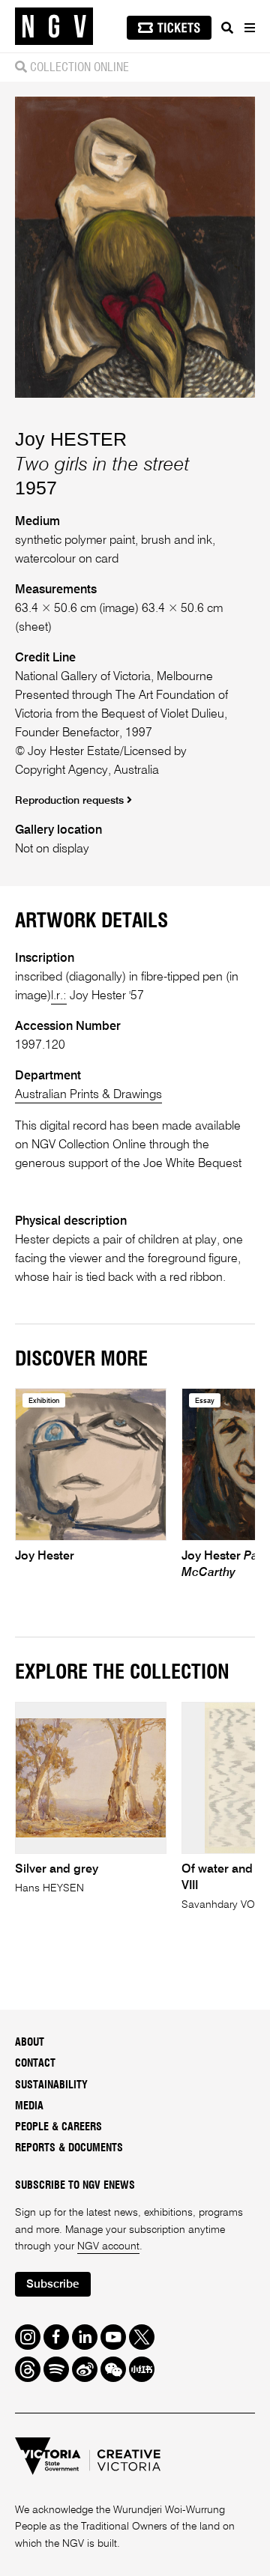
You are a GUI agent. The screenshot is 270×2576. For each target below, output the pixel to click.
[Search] (227, 28)
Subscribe (52, 2284)
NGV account (108, 2246)
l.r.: (59, 996)
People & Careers (58, 2127)
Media (29, 2106)
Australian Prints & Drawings (88, 1095)
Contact (35, 2064)
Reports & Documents (69, 2148)
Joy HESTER (71, 439)
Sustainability (51, 2085)
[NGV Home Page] (54, 27)
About (30, 2043)
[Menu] (249, 28)
